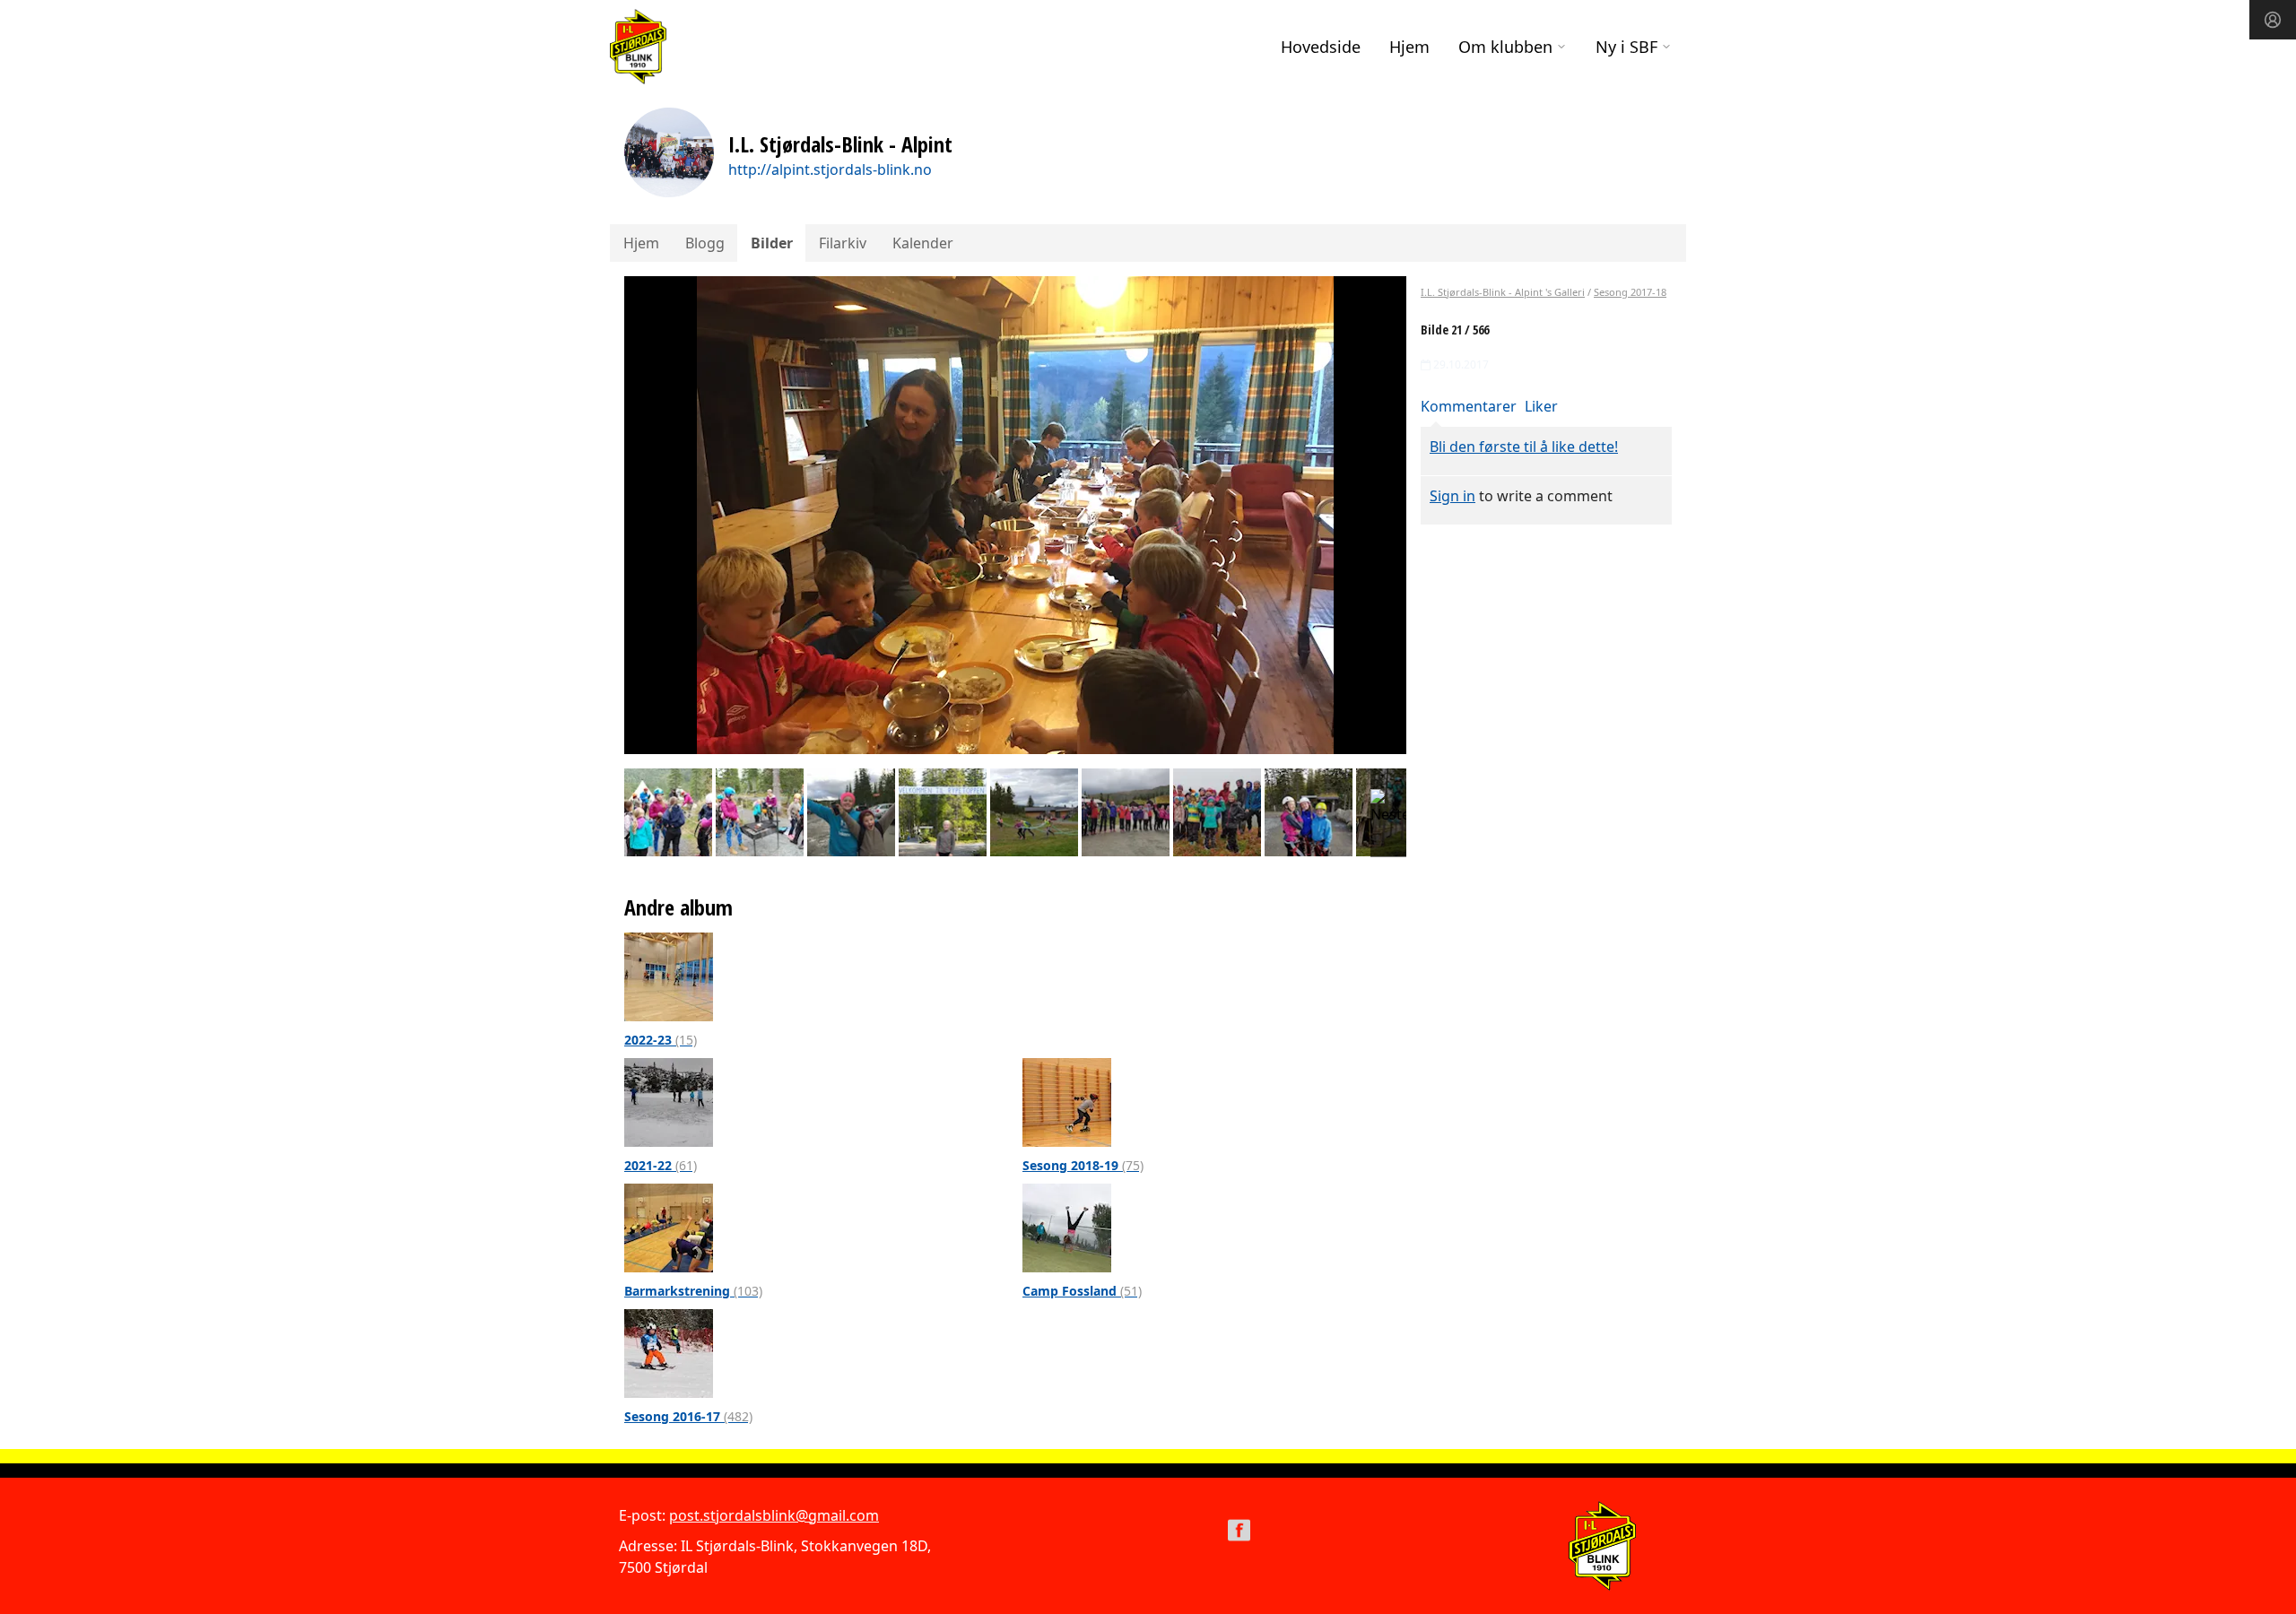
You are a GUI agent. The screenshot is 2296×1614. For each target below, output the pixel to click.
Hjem (1409, 47)
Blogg (705, 243)
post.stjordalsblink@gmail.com (774, 1515)
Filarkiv (843, 243)
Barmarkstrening (693, 1291)
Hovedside (1321, 47)
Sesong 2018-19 (1083, 1165)
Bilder (772, 243)
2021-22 (661, 1165)
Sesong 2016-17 (688, 1416)
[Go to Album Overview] (669, 976)
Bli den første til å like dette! (1524, 447)
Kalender (923, 243)
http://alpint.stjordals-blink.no (830, 169)
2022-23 (661, 1040)
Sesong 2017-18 (1630, 292)
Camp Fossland (1082, 1291)
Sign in (1452, 496)
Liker (1541, 406)
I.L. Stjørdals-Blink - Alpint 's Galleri (1503, 292)
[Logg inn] (2273, 20)
